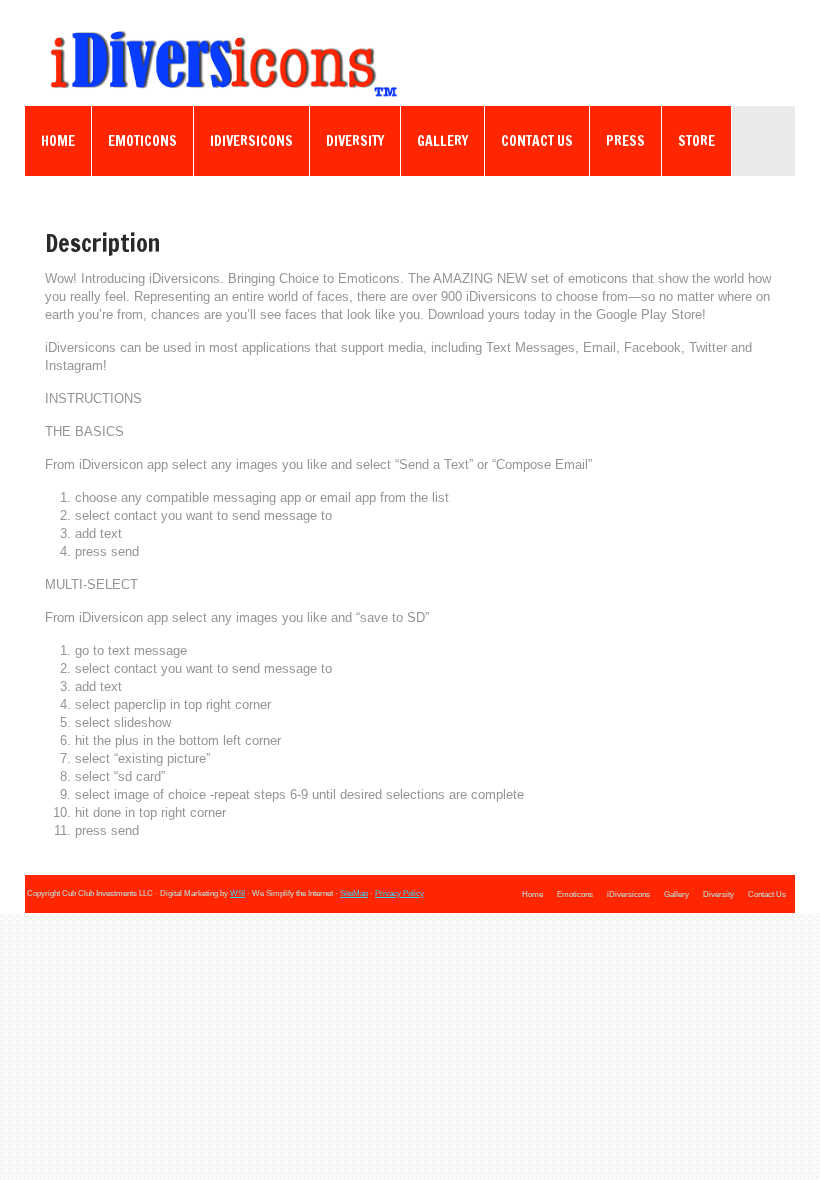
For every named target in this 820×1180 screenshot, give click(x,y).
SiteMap (354, 893)
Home (58, 141)
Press (625, 141)
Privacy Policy (399, 893)
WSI (237, 893)
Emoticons (142, 141)
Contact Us (537, 141)
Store (696, 141)
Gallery (442, 141)
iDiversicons (251, 141)
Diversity (355, 141)
